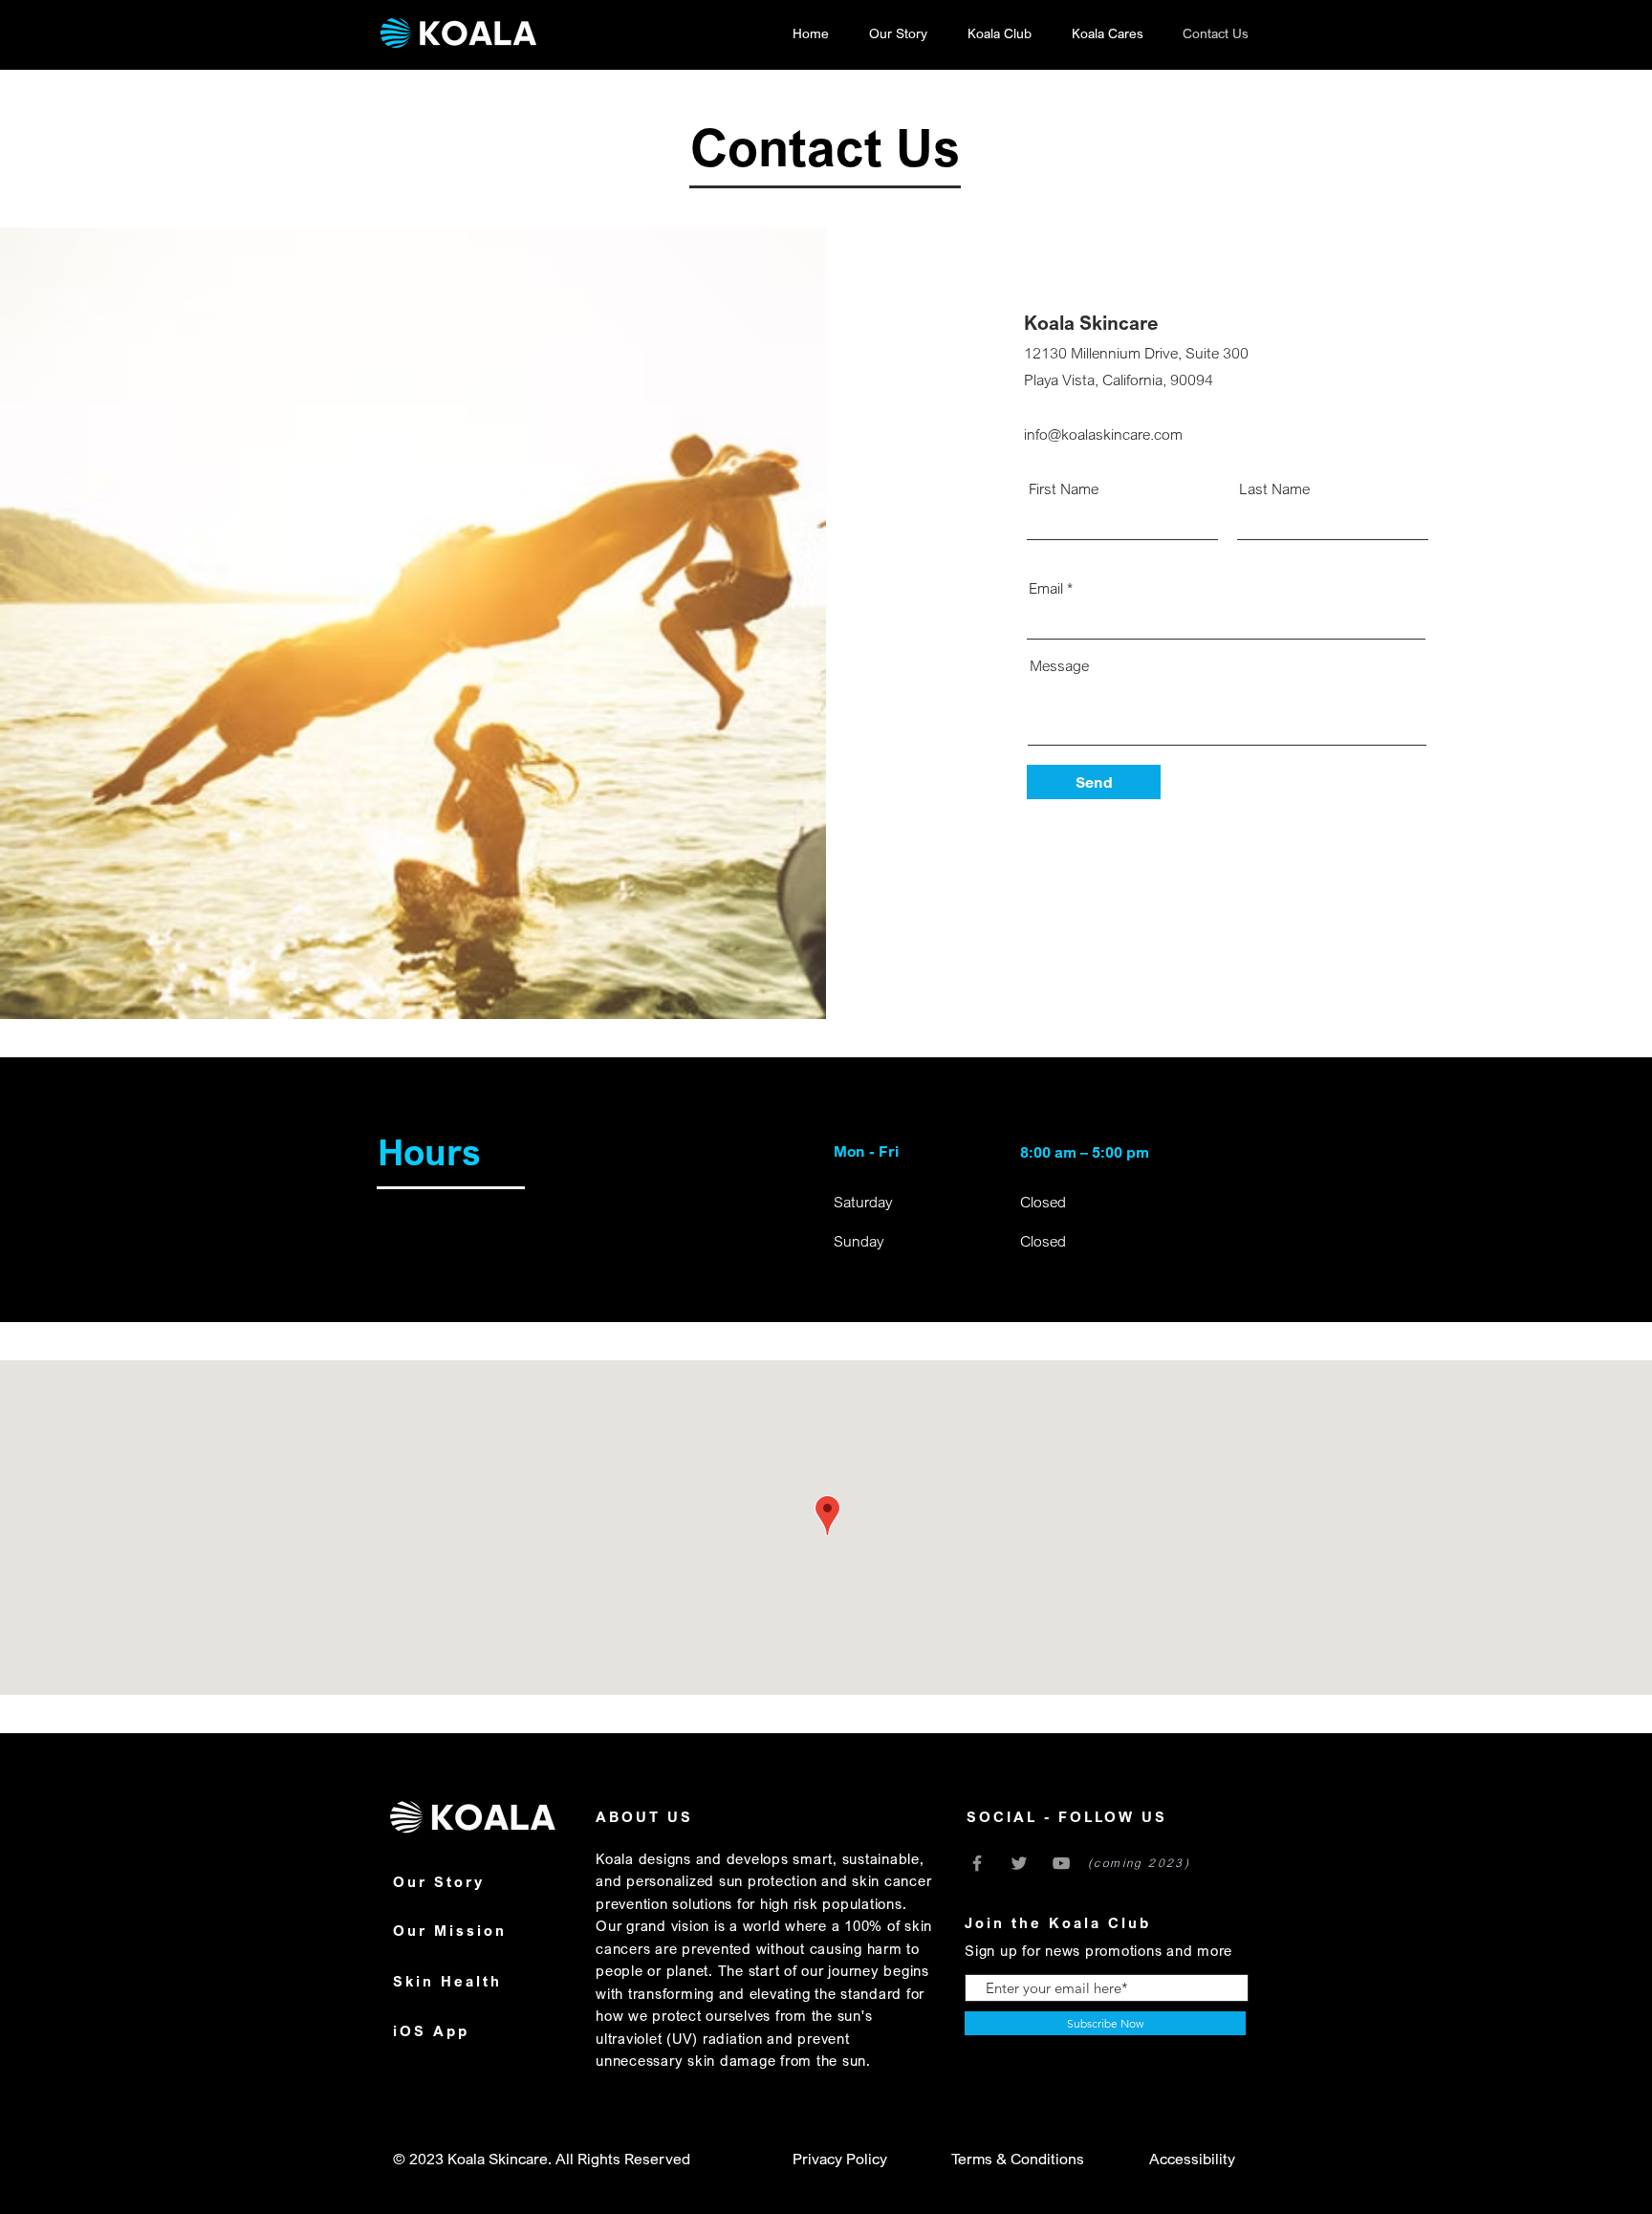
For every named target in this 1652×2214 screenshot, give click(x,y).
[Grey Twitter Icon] (1019, 1863)
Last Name (1274, 488)
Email (1046, 588)
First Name (1064, 488)
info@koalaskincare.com (1103, 434)
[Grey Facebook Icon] (977, 1863)
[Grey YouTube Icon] (1061, 1863)
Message (1059, 665)
